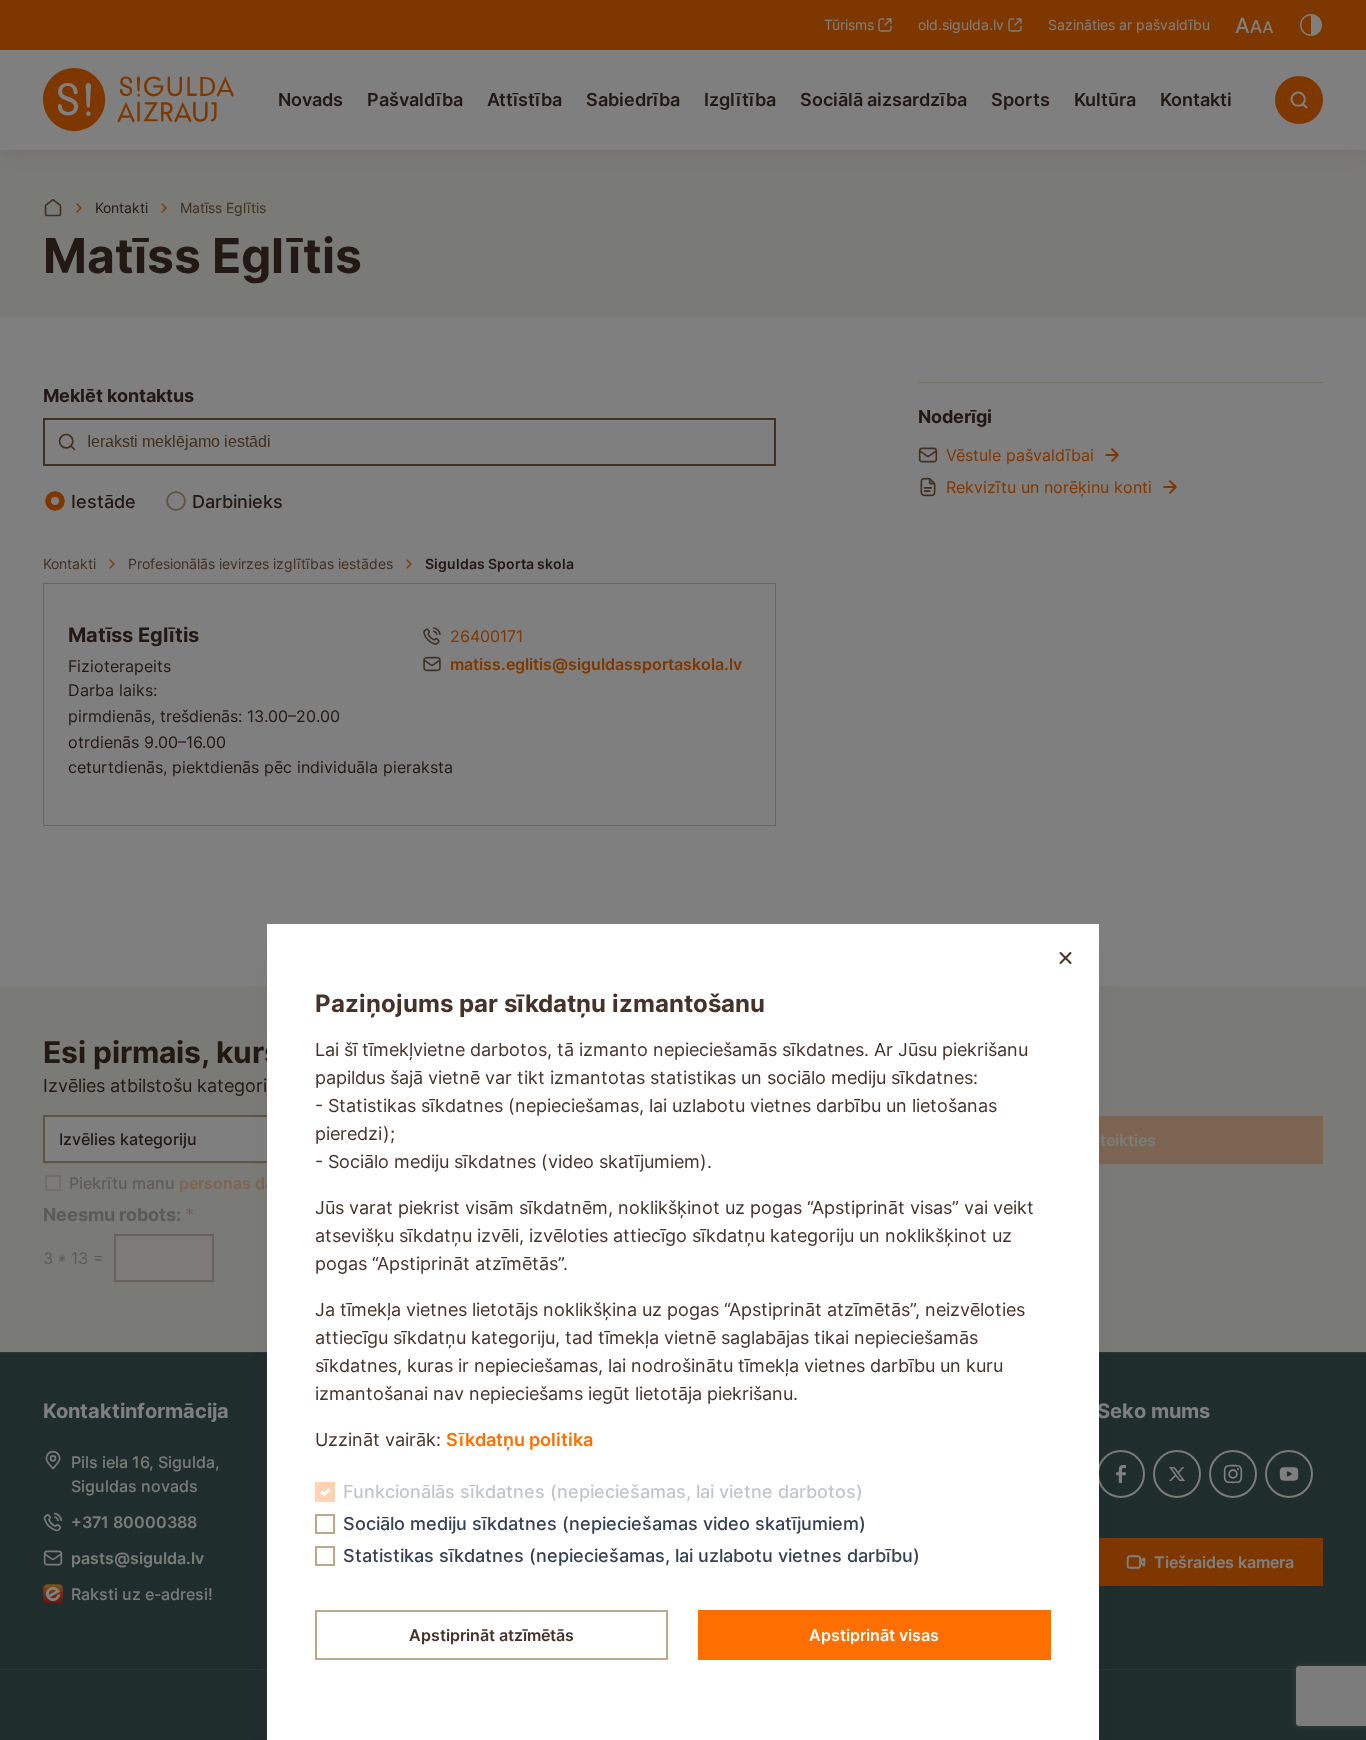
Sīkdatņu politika (519, 1439)
